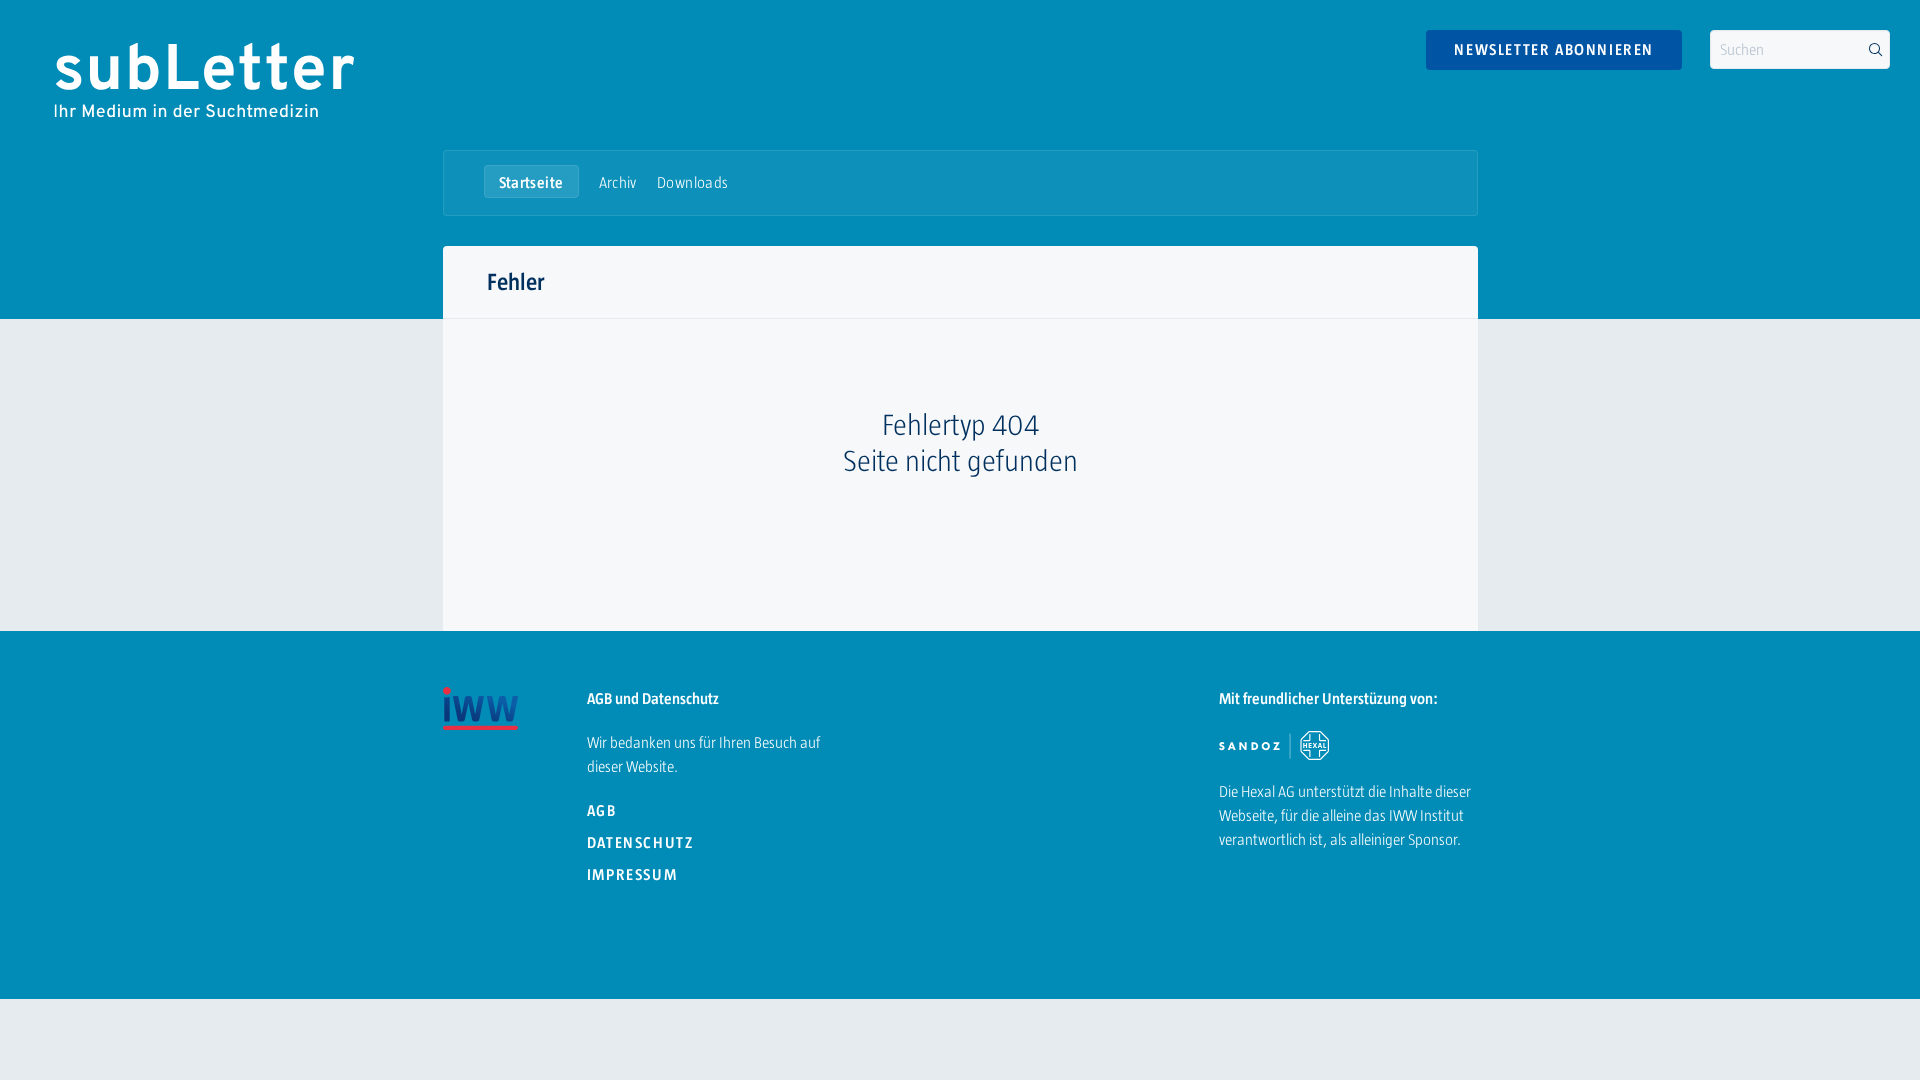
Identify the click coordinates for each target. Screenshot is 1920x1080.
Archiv (618, 182)
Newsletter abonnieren (1554, 49)
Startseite (531, 182)
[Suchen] (1875, 50)
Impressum (632, 874)
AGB (602, 810)
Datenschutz (640, 842)
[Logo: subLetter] (202, 80)
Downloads (693, 182)
